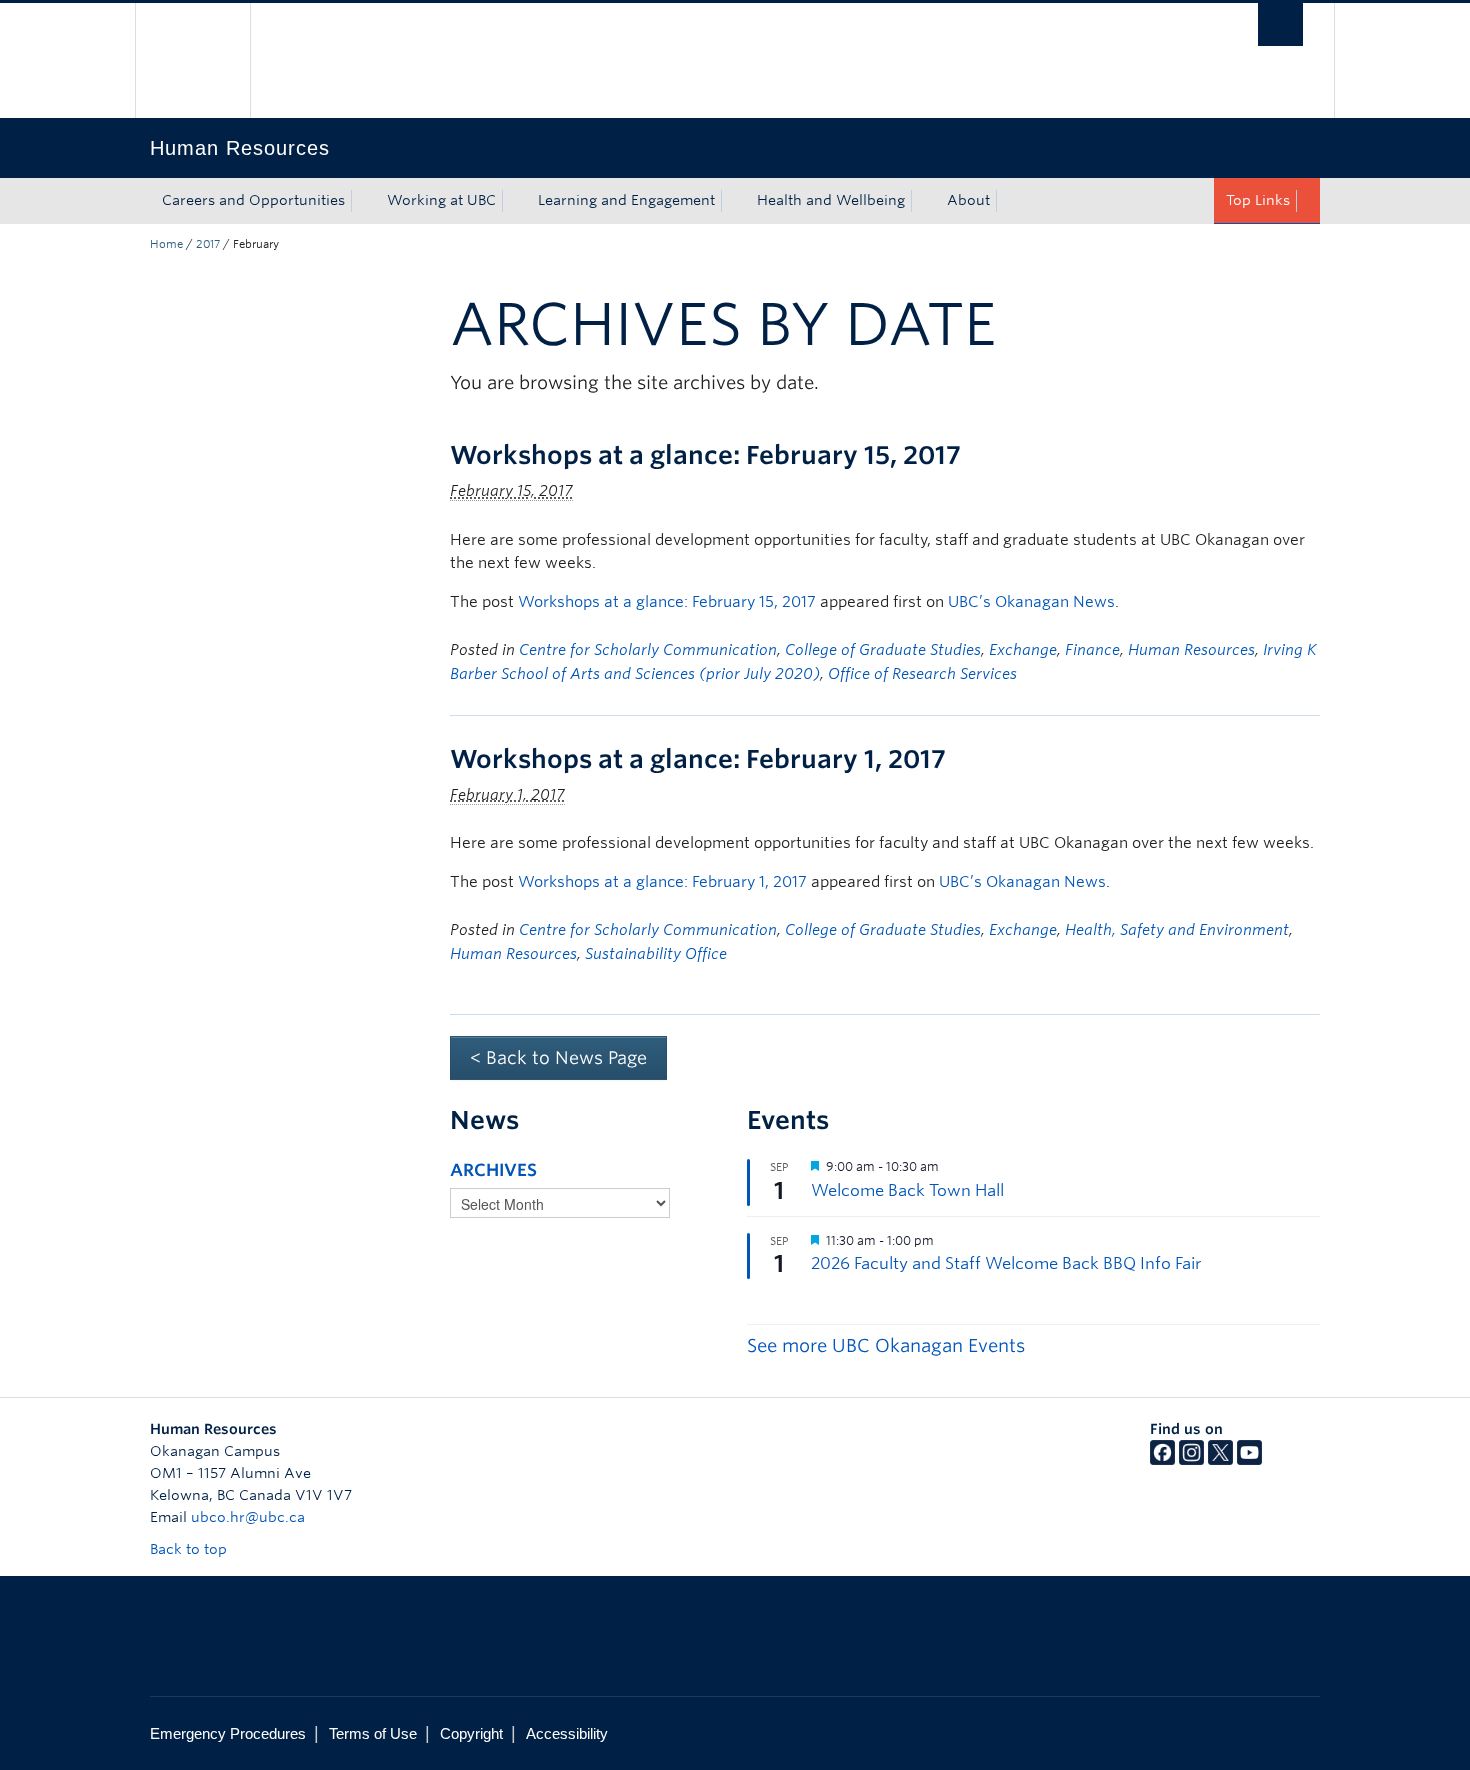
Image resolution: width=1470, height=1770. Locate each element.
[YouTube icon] (1249, 1460)
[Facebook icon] (1162, 1460)
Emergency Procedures (228, 1733)
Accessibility (567, 1733)
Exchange (1023, 650)
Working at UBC (441, 200)
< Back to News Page (558, 1057)
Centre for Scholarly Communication (648, 650)
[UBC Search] (1280, 24)
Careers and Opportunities (253, 200)
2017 (208, 244)
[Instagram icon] (1191, 1460)
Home (166, 244)
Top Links (1258, 200)
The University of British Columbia (192, 60)
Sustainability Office (656, 954)
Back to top (190, 1549)
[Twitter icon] (1220, 1460)
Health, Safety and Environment (1177, 930)
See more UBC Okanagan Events (886, 1345)
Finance (1092, 650)
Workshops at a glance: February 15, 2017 (705, 455)
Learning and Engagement (626, 200)
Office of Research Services (922, 674)
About (968, 200)
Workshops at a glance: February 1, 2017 (698, 759)
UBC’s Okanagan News (1031, 602)
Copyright (471, 1733)
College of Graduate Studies (883, 650)
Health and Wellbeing (831, 200)
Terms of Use (373, 1733)
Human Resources (1191, 650)
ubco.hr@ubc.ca (248, 1517)
